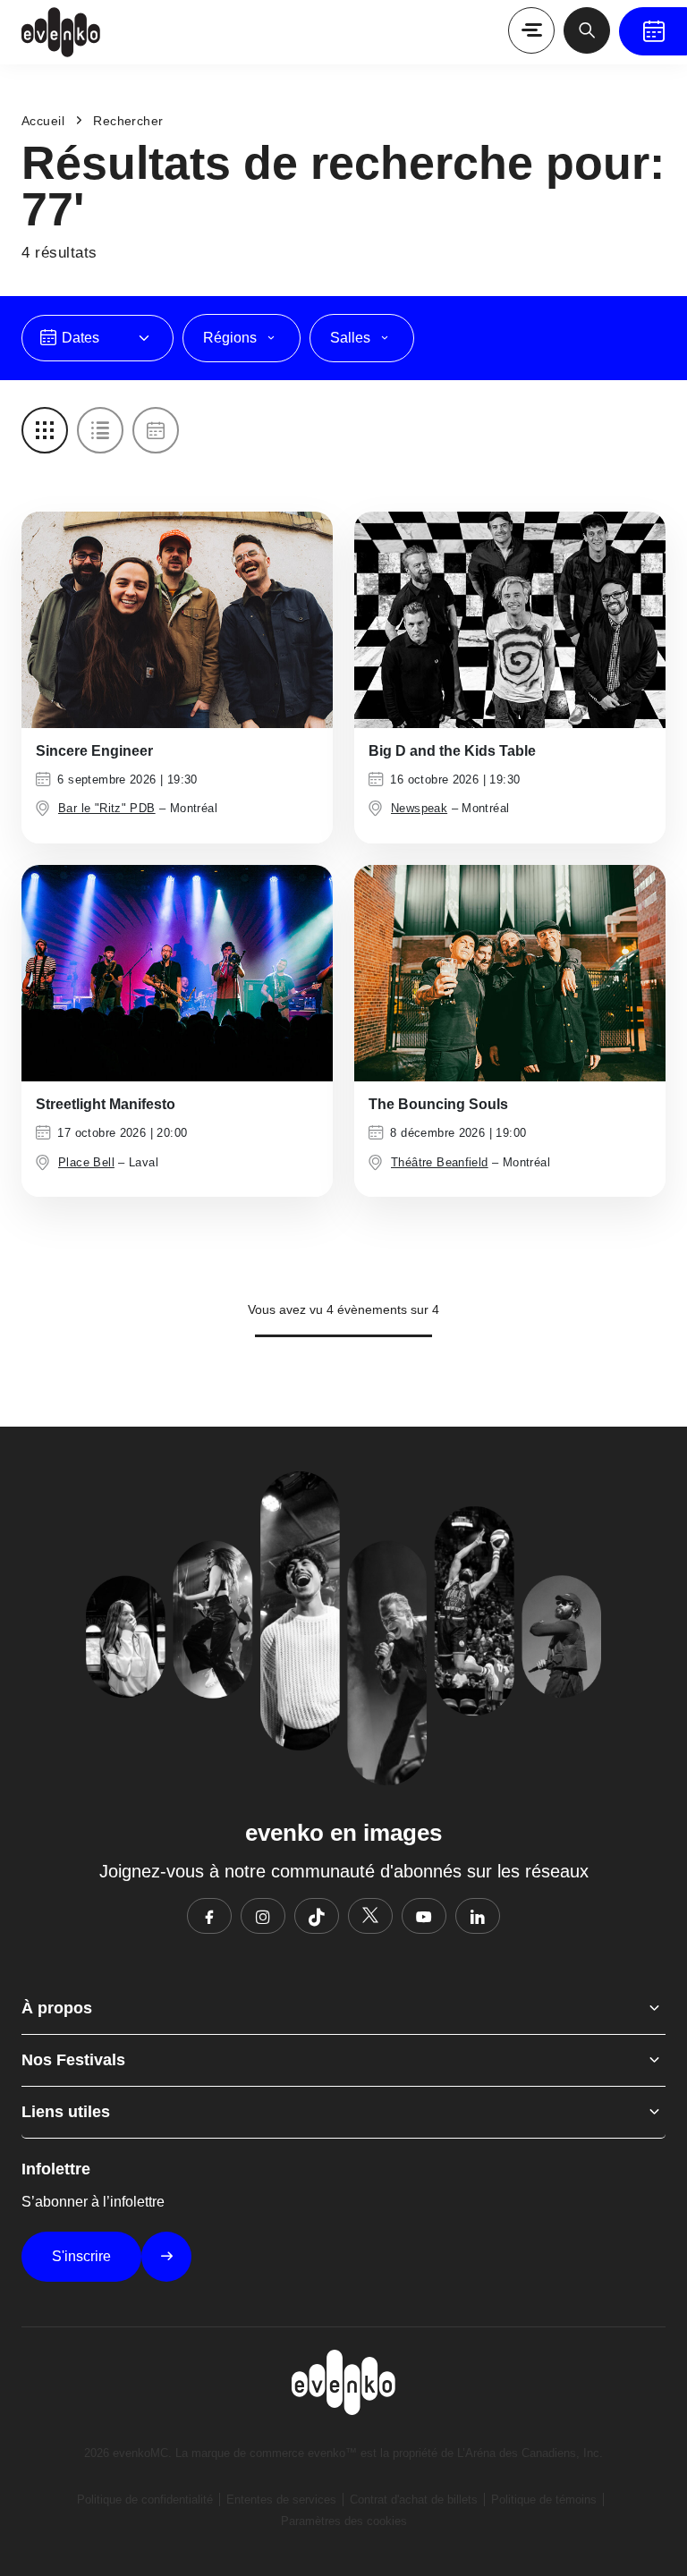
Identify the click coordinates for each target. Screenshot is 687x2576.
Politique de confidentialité (145, 2500)
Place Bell (86, 1162)
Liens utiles (66, 2112)
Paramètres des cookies (344, 2521)
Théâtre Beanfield (440, 1162)
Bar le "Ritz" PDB (107, 808)
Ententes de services (281, 2500)
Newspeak (419, 808)
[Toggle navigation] (531, 30)
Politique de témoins (544, 2500)
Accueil (43, 121)
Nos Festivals (73, 2060)
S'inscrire (81, 2256)
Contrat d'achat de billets (414, 2500)
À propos (57, 2008)
